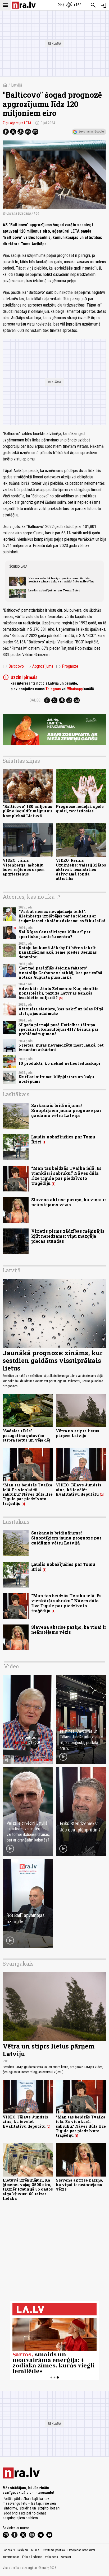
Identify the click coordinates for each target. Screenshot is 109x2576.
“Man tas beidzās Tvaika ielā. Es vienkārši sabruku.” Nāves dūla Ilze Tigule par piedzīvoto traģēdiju (66, 1176)
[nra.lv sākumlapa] (24, 5)
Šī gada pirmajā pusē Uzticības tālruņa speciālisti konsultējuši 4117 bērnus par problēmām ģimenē (58, 1029)
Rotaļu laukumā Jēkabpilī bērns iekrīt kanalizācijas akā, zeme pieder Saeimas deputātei (58, 952)
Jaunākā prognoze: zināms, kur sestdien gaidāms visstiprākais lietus (53, 1360)
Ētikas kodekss (32, 2557)
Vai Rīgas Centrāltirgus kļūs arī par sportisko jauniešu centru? (54, 934)
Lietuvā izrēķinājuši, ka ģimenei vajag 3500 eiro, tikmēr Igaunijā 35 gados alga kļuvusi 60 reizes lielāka (28, 2189)
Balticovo (13, 666)
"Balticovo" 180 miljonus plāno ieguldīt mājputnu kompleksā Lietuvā (27, 811)
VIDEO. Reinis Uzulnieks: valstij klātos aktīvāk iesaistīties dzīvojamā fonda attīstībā (81, 869)
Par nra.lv (9, 2550)
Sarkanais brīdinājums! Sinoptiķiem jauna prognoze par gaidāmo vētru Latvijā (66, 1110)
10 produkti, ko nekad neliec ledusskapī (59, 1063)
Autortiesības (11, 2557)
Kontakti (66, 2557)
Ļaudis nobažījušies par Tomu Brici (54, 590)
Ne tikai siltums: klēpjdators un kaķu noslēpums (56, 1079)
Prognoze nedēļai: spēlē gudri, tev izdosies (80, 809)
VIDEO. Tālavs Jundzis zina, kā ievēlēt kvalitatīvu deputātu (79, 1490)
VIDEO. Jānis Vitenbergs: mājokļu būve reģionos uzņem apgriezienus (24, 867)
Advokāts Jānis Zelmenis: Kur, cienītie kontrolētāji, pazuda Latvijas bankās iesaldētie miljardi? (58, 993)
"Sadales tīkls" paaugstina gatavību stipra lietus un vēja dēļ (26, 1435)
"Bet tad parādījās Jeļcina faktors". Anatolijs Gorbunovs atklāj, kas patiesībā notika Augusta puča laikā (60, 973)
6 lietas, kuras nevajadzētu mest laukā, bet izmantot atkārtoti (61, 1047)
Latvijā (17, 85)
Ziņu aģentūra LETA (17, 123)
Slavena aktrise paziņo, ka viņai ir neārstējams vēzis (69, 1202)
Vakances (51, 2557)
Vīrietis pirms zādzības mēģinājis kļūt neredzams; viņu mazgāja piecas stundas (68, 1236)
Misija (35, 2550)
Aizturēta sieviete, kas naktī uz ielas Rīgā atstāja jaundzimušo (61, 1011)
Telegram (53, 689)
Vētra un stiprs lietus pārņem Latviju (78, 1433)
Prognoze (67, 666)
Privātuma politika (53, 2550)
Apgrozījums (40, 666)
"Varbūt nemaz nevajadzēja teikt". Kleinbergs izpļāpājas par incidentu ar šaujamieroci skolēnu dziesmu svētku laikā (62, 916)
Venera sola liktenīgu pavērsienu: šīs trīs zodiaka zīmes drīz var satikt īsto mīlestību (61, 580)
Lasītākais (16, 1094)
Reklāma (23, 2550)
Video (11, 1666)
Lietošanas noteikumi (81, 2550)
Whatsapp (75, 689)
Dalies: (35, 700)
